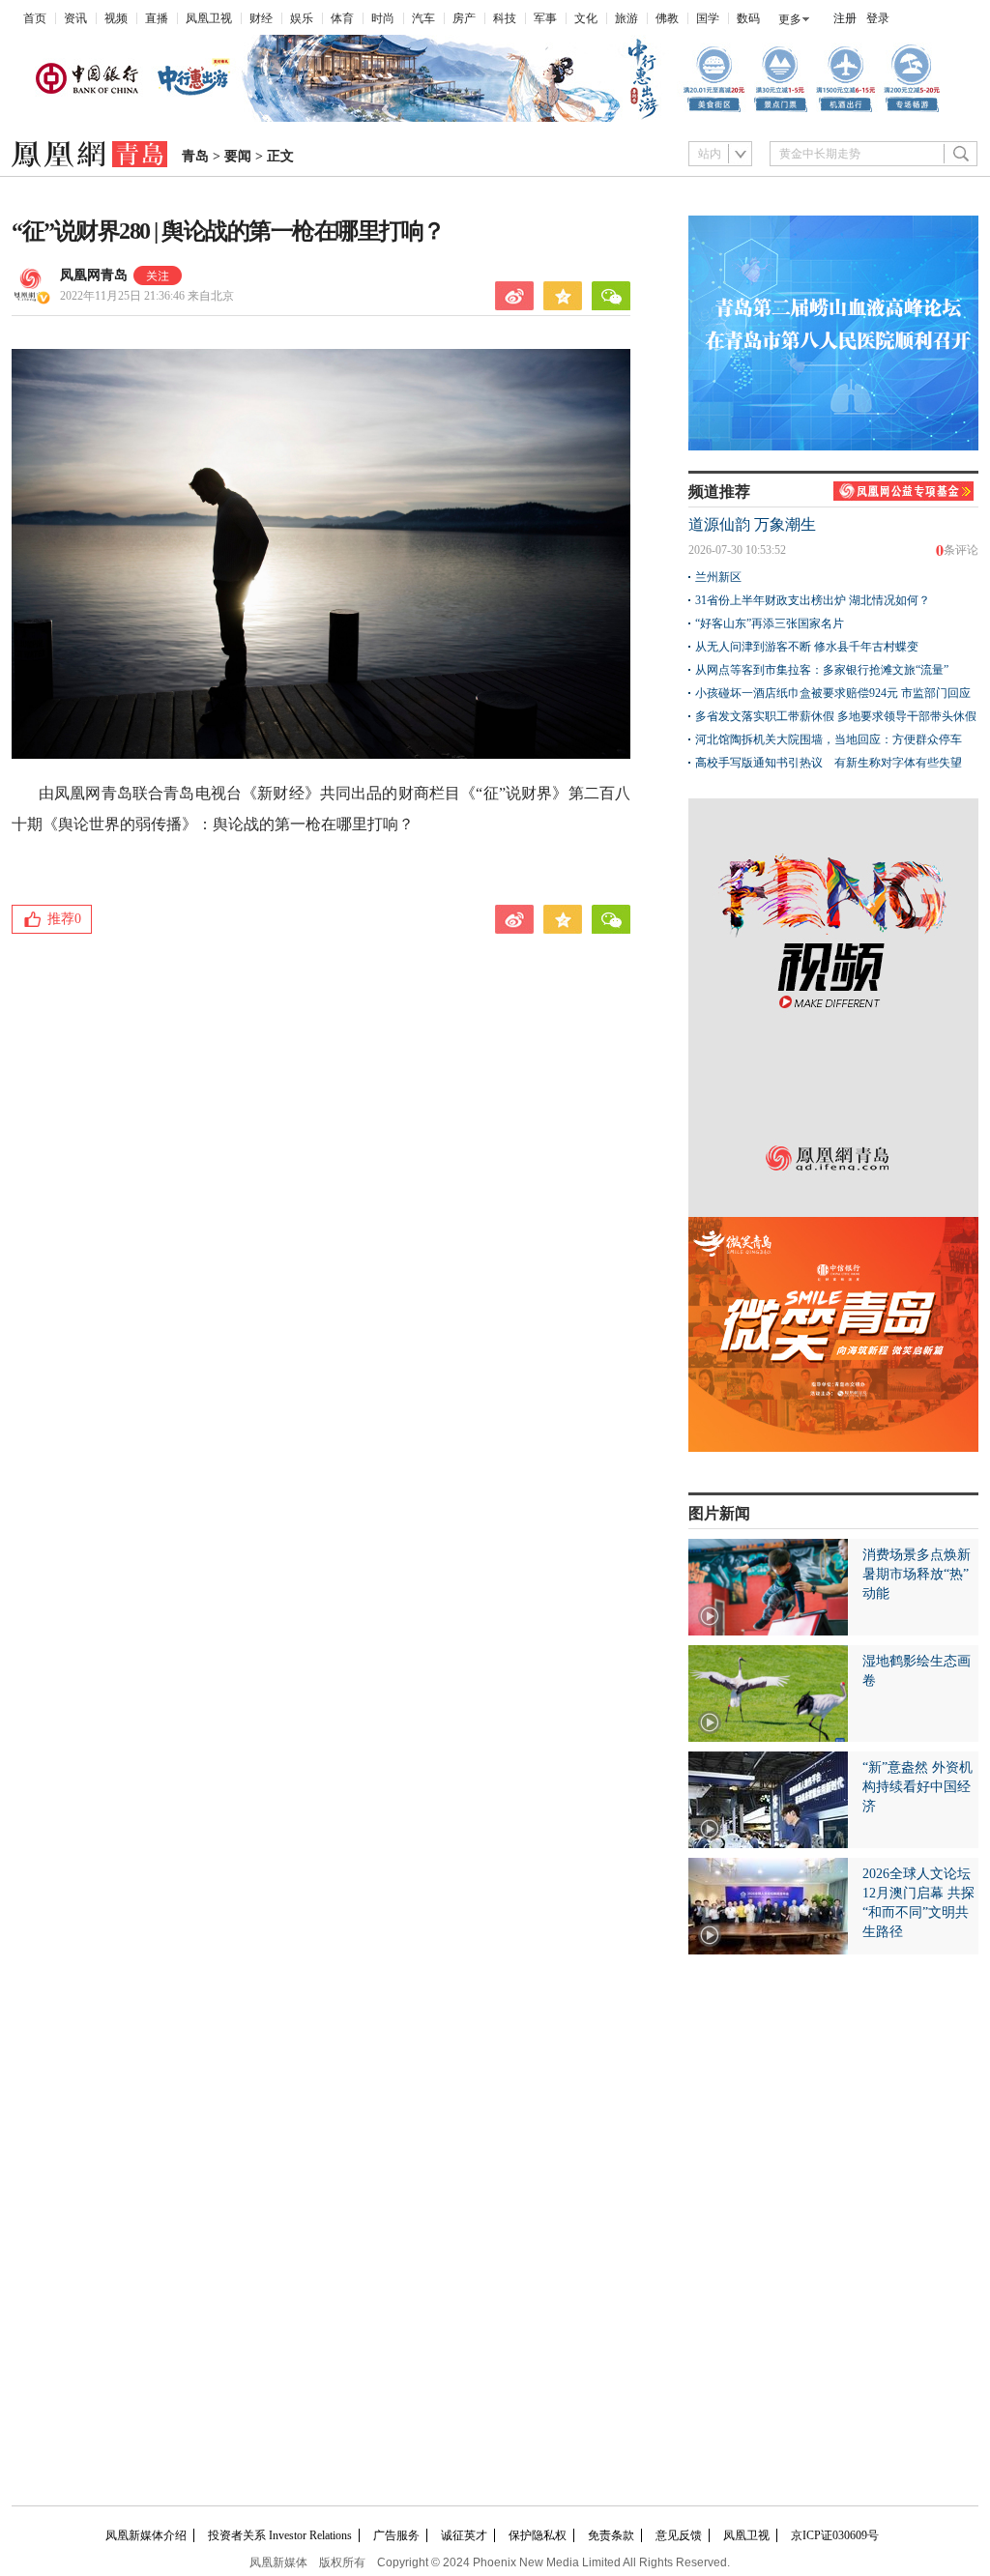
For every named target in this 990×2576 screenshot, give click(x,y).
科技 (505, 18)
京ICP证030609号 (835, 2535)
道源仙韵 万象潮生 (752, 524)
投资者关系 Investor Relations (280, 2535)
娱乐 (302, 18)
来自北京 (147, 296)
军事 (545, 18)
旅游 (626, 18)
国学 (708, 18)
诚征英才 (464, 2535)
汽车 (423, 18)
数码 (748, 18)
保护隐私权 (538, 2535)
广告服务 (396, 2535)
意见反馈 (679, 2535)
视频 (116, 18)
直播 (157, 18)
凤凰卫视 (209, 18)
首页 (35, 18)
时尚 (383, 18)
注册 (845, 18)
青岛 (195, 156)
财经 (261, 18)
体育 (342, 18)
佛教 (667, 18)
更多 (790, 19)
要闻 (238, 156)
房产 (464, 18)
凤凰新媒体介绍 (146, 2535)
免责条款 (611, 2535)
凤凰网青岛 (94, 275)
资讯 (75, 18)
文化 (586, 18)
